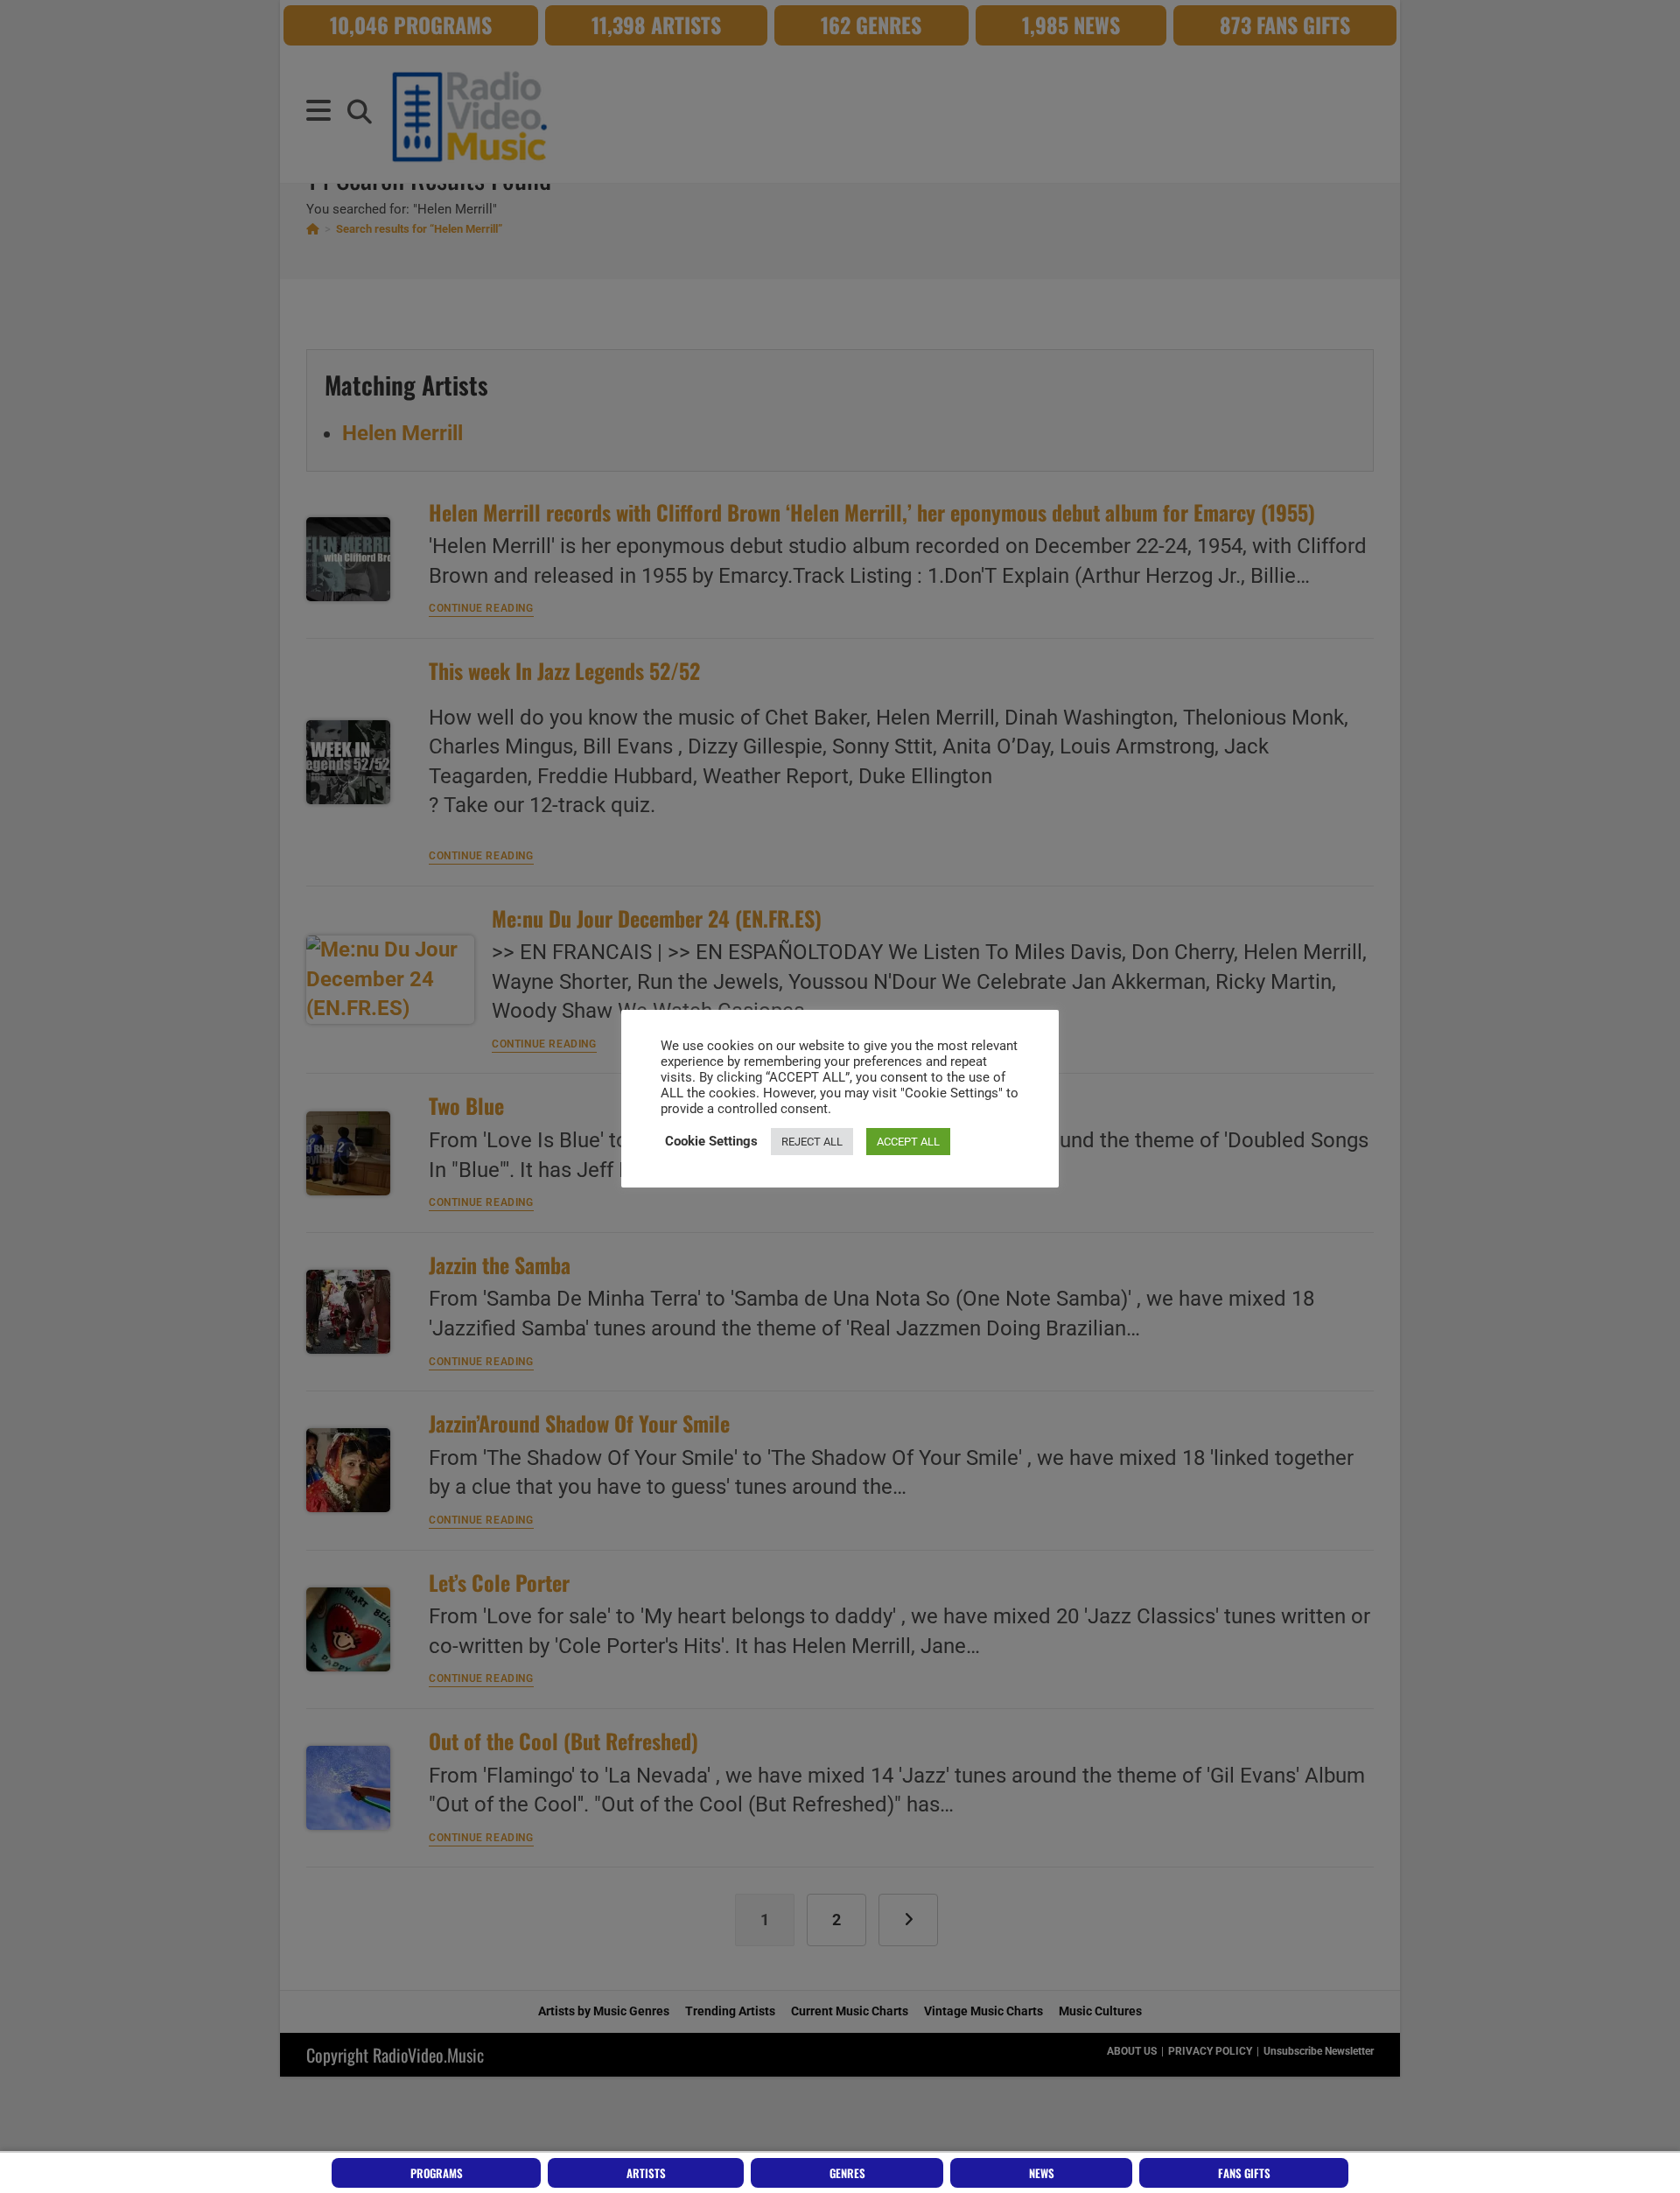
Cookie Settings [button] (711, 1141)
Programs (437, 2173)
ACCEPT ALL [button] (908, 1142)
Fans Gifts (1244, 2173)
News (1042, 2173)
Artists (646, 2173)
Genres (847, 2173)
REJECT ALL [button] (812, 1142)
